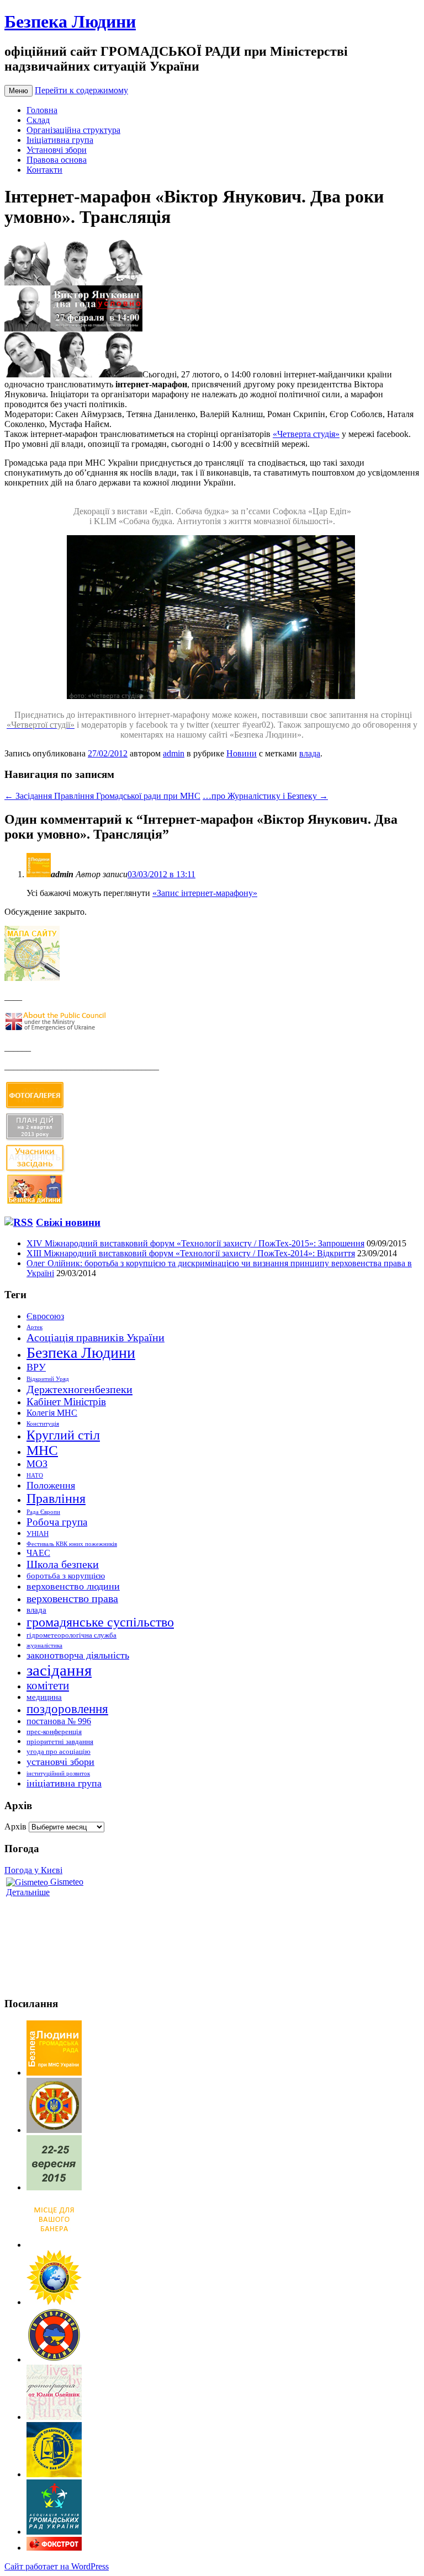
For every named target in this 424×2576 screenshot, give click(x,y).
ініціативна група (64, 1783)
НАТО (35, 1476)
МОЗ (37, 1464)
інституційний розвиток (58, 1774)
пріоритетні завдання (60, 1742)
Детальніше (28, 1892)
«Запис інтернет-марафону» (205, 893)
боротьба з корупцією (66, 1576)
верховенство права (72, 1598)
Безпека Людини (70, 22)
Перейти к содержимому (81, 90)
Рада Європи (43, 1512)
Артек (35, 1327)
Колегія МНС (52, 1413)
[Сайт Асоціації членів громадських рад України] (54, 2532)
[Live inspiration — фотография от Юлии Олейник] (54, 2417)
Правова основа (57, 160)
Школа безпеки (63, 1564)
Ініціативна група (60, 140)
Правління (56, 1498)
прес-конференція (54, 1732)
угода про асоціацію (59, 1751)
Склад (38, 120)
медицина (44, 1697)
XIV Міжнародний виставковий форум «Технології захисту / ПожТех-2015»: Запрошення (195, 1243)
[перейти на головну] (54, 2073)
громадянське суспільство (100, 1622)
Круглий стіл (63, 1435)
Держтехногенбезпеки (79, 1389)
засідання (59, 1670)
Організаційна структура (73, 130)
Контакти (44, 170)
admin (174, 753)
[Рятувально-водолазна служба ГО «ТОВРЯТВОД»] (54, 2359)
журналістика (44, 1646)
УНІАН (38, 1534)
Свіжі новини (68, 1222)
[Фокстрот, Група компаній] (54, 2548)
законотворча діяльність (78, 1655)
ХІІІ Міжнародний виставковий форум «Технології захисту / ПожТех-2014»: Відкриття (191, 1253)
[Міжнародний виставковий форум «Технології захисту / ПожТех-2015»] (54, 2187)
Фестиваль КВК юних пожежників (72, 1544)
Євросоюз (45, 1316)
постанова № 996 (59, 1721)
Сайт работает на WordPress (57, 2566)
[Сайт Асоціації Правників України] (54, 2474)
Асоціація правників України (96, 1337)
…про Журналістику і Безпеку (265, 796)
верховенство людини (73, 1586)
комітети (48, 1686)
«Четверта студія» (306, 434)
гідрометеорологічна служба (71, 1635)
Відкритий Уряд (48, 1379)
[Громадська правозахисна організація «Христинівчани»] (54, 2302)
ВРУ (36, 1367)
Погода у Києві (33, 1870)
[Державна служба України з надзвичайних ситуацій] (54, 2130)
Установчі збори (57, 150)
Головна (42, 110)
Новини (242, 753)
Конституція (43, 1424)
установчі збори (60, 1762)
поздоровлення (67, 1709)
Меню (18, 91)
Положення (51, 1485)
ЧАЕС (38, 1553)
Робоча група (57, 1522)
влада (310, 753)
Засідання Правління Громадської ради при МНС (102, 796)
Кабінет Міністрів (66, 1402)
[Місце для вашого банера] (54, 2245)
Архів (15, 1826)
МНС (42, 1450)
